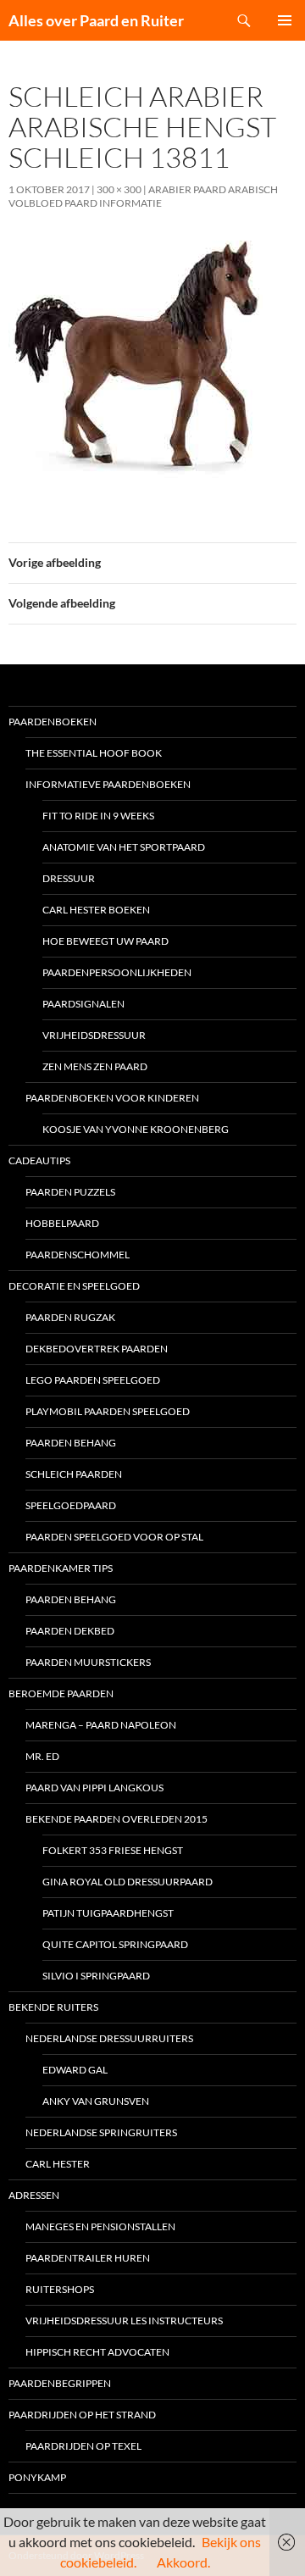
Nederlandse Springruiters (101, 2132)
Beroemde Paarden (61, 1693)
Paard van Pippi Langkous (94, 1788)
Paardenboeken (53, 722)
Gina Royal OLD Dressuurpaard (128, 1882)
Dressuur (69, 878)
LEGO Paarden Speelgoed (93, 1380)
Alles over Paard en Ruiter (96, 20)
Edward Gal (75, 2070)
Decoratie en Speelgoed (74, 1286)
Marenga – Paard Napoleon (101, 1725)
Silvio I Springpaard (96, 1976)
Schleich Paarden (74, 1474)
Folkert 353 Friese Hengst (113, 1850)
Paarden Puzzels (70, 1192)
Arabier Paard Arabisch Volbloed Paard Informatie (143, 196)
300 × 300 (119, 189)
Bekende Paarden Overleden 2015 (116, 1819)
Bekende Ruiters (53, 2007)
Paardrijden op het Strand (82, 2415)
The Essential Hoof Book (94, 753)
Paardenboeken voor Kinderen (112, 1098)
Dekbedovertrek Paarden (97, 1349)
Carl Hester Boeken (96, 910)
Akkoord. (183, 2562)
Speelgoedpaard (71, 1505)
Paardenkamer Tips (61, 1568)
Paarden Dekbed (70, 1631)
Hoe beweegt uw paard (105, 941)
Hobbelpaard (62, 1223)
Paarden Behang (71, 1599)
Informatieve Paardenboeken (108, 784)
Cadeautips (39, 1160)
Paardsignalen (83, 1004)
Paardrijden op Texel (83, 2446)
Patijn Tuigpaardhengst (108, 1913)
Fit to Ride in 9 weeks (98, 816)
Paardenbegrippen (60, 2383)
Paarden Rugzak (70, 1317)
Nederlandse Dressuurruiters (109, 2038)
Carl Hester (58, 2164)
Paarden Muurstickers (88, 1662)
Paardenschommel (78, 1255)
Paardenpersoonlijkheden (117, 972)
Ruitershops (60, 2289)
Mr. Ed (42, 1756)
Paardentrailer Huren (88, 2258)
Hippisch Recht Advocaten (97, 2352)
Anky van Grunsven (96, 2101)
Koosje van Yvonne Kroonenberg (136, 1129)
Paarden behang (71, 1443)
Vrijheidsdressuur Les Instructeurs (124, 2321)
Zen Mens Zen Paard (95, 1066)
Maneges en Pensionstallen (100, 2226)
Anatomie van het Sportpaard (124, 847)
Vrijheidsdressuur (94, 1035)
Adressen (34, 2195)
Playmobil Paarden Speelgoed (108, 1411)
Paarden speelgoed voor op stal (114, 1537)
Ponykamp (37, 2477)
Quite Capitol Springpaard (115, 1944)
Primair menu (285, 20)
